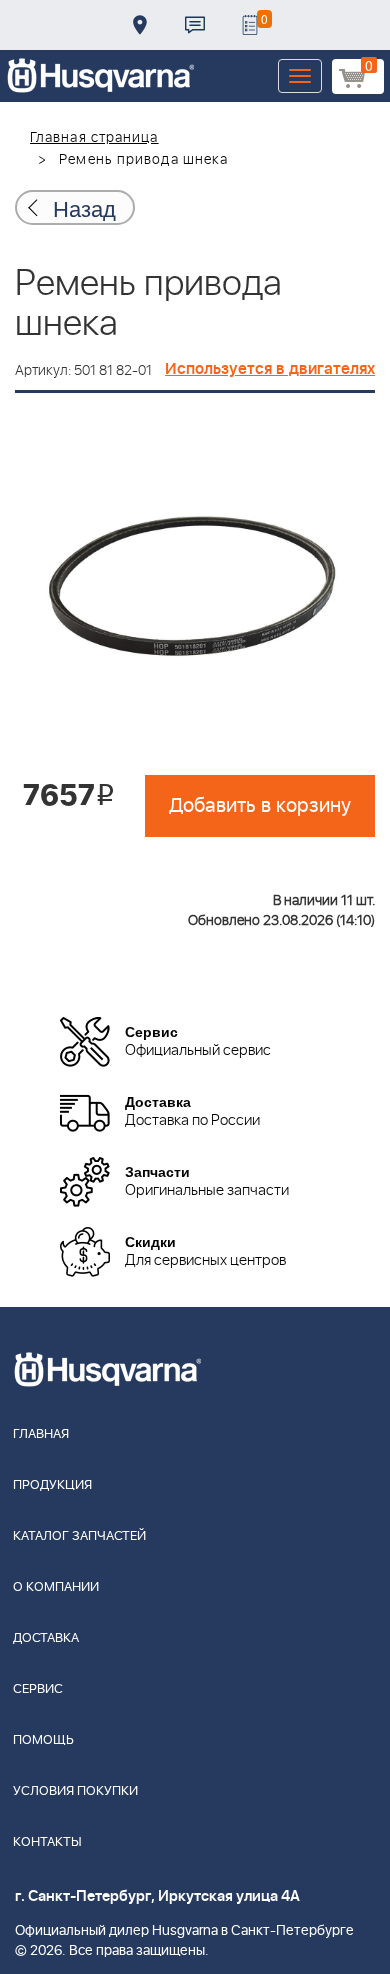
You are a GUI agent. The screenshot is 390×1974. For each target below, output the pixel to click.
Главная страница (94, 138)
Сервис (38, 1689)
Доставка (140, 25)
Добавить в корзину (260, 806)
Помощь (43, 1740)
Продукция (52, 1485)
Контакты (195, 25)
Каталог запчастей (79, 1536)
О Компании (56, 1587)
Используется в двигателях (270, 369)
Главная (41, 1434)
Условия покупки (75, 1791)
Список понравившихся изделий (250, 25)
